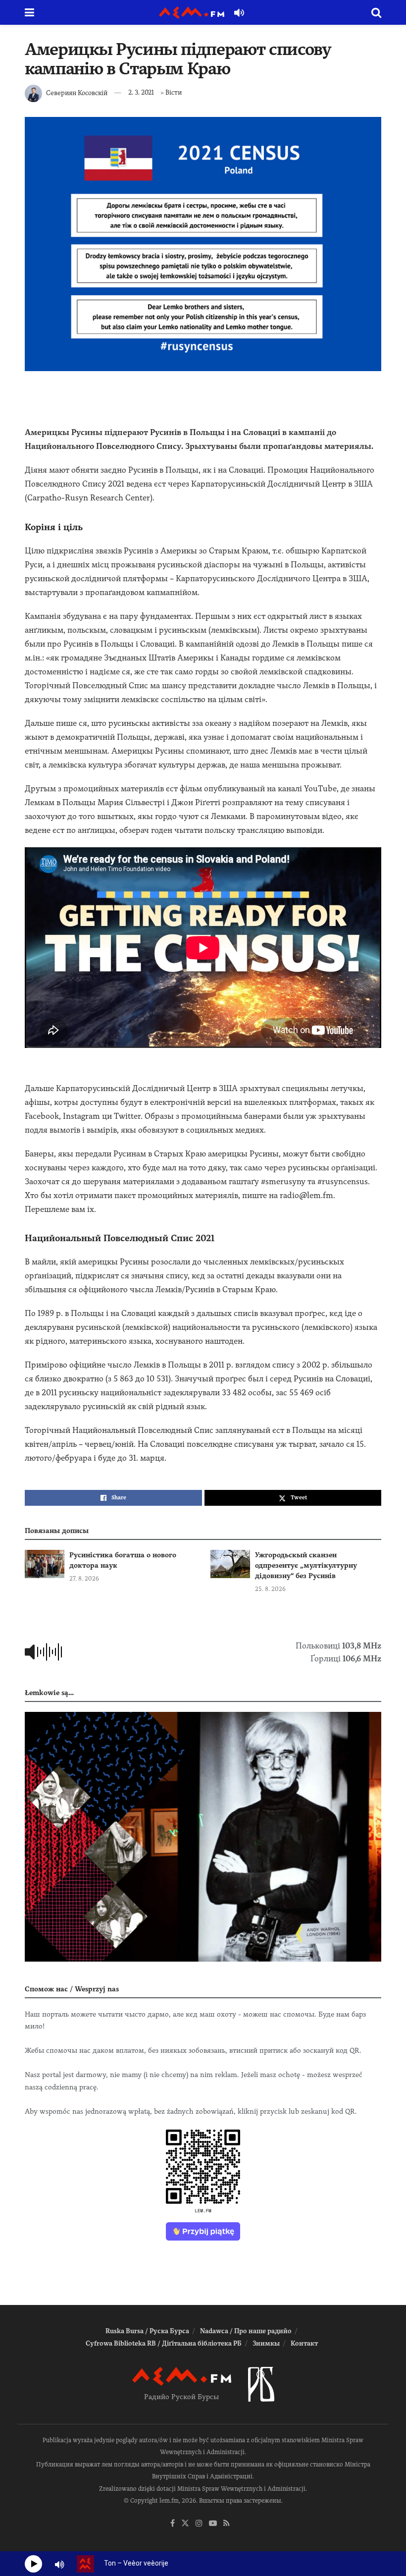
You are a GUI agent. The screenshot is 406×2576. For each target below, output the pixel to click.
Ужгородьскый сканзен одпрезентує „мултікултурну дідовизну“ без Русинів (306, 1565)
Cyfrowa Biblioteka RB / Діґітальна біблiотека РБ (164, 2343)
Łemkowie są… (49, 1693)
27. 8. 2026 (84, 1579)
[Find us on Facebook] (173, 2524)
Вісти (174, 92)
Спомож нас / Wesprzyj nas (72, 1989)
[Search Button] (376, 12)
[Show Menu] (29, 12)
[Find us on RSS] (227, 2524)
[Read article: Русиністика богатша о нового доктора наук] (45, 1564)
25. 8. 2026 (270, 1589)
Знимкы (266, 2343)
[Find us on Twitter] (185, 2524)
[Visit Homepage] (192, 13)
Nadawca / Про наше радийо (246, 2331)
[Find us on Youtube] (213, 2524)
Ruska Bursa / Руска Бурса (147, 2331)
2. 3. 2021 (141, 92)
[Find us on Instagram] (199, 2524)
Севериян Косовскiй (77, 92)
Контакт (304, 2343)
